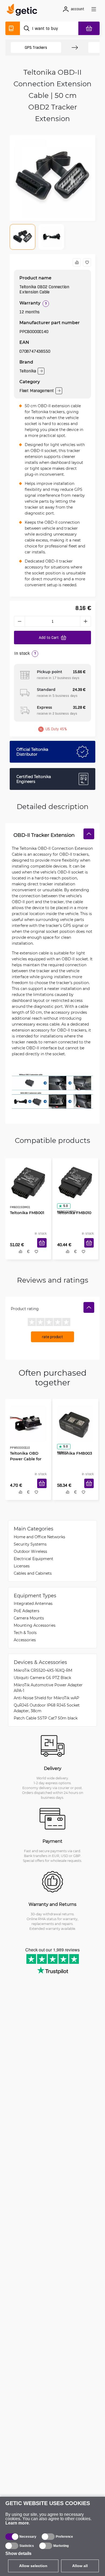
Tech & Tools (25, 1635)
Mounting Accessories (35, 1628)
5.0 (64, 1204)
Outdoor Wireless (30, 1554)
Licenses (22, 1569)
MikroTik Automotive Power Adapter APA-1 (48, 1690)
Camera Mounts (29, 1621)
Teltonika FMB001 (25, 1211)
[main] (24, 11)
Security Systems (30, 1547)
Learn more (17, 2523)
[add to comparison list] (77, 262)
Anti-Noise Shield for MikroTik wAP (46, 1700)
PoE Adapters (27, 1613)
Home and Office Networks (39, 1539)
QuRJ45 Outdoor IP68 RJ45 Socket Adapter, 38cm (47, 1711)
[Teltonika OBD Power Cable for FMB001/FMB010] (28, 1423)
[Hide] (89, 834)
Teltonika (28, 371)
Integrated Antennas (33, 1606)
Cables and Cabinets (33, 1576)
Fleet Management (37, 391)
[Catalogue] (13, 28)
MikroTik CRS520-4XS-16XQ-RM (43, 1673)
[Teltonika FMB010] (75, 1181)
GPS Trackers (36, 47)
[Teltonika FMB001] (28, 1181)
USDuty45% (56, 729)
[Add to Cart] (44, 1249)
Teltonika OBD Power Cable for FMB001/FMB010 (24, 1458)
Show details (18, 2553)
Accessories (25, 1642)
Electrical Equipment (34, 1561)
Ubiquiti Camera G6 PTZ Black (42, 1680)
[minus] (19, 621)
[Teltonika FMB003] (75, 1423)
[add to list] (87, 262)
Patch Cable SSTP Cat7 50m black (46, 1721)
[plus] (86, 621)
